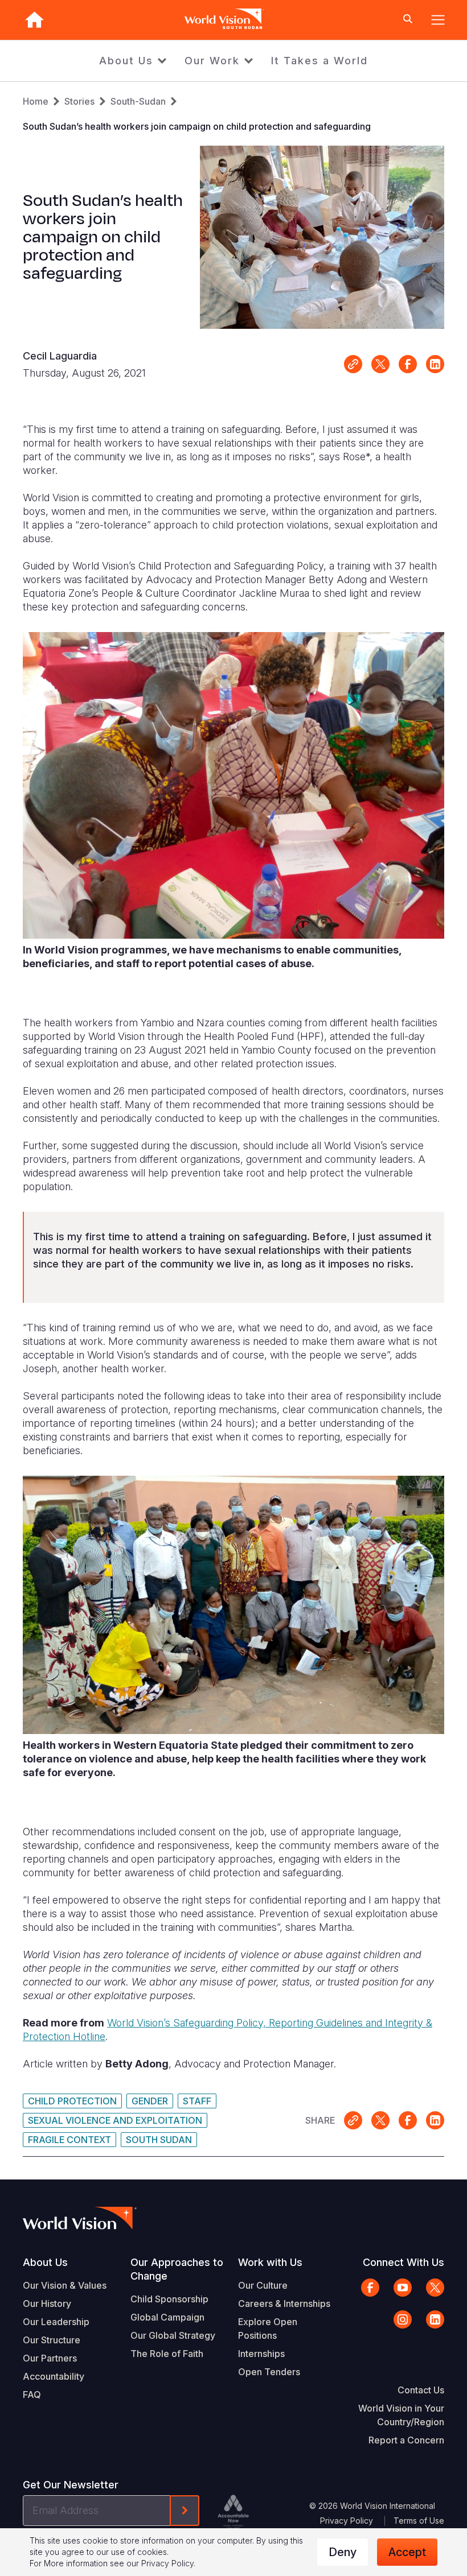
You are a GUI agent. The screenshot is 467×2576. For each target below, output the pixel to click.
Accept (407, 2552)
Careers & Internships (284, 2303)
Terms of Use (419, 2521)
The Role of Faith (167, 2354)
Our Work (212, 61)
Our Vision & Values (65, 2285)
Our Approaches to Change (177, 2269)
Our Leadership (56, 2322)
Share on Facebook (408, 364)
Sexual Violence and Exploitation (115, 2120)
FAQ (32, 2395)
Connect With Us (403, 2262)
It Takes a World (319, 61)
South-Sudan (138, 101)
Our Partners (50, 2358)
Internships (261, 2354)
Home (36, 101)
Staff (197, 2101)
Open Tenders (269, 2372)
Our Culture (263, 2285)
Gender (150, 2101)
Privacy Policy (347, 2521)
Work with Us (270, 2262)
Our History (47, 2303)
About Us (126, 61)
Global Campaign (167, 2317)
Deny (343, 2552)
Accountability (54, 2376)
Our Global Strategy (173, 2335)
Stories (79, 101)
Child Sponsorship (169, 2299)
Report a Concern (406, 2440)
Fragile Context (69, 2140)
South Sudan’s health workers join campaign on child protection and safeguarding (197, 126)
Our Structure (52, 2340)
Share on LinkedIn (435, 364)
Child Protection (72, 2101)
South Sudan (159, 2140)
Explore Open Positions (268, 2329)
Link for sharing (353, 364)
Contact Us (421, 2390)
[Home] (34, 20)
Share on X (380, 364)
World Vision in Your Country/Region (401, 2415)
